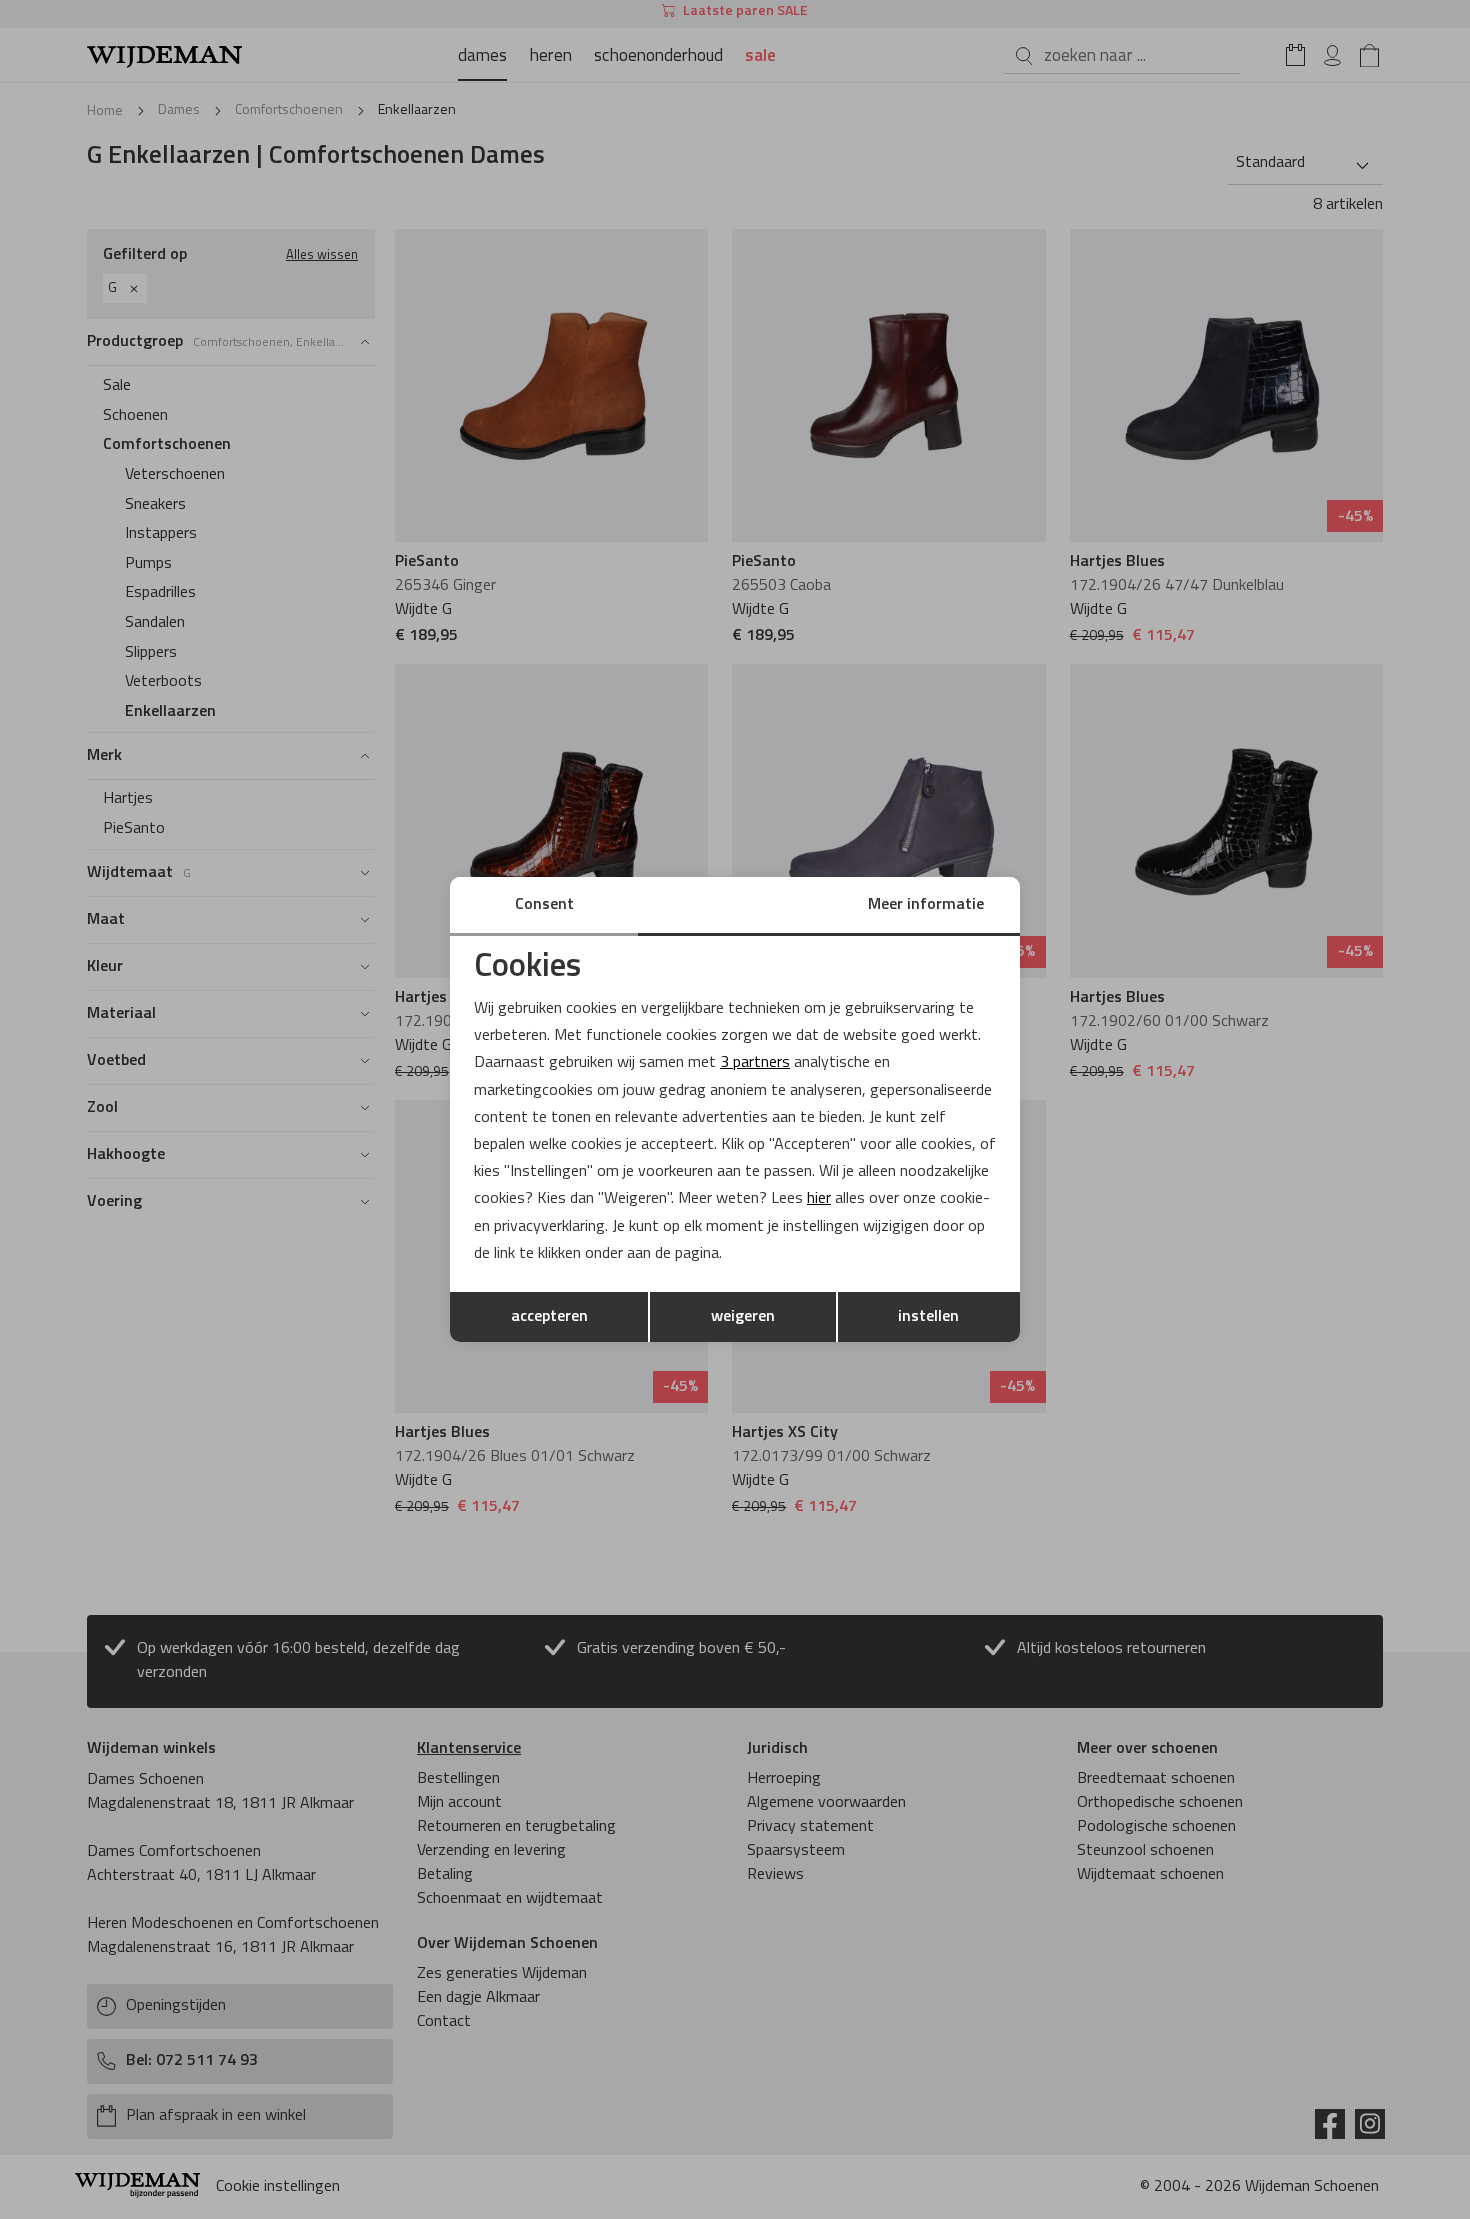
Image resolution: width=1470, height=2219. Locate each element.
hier (819, 1199)
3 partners (755, 1063)
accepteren (549, 1317)
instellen (928, 1317)
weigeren (743, 1317)
